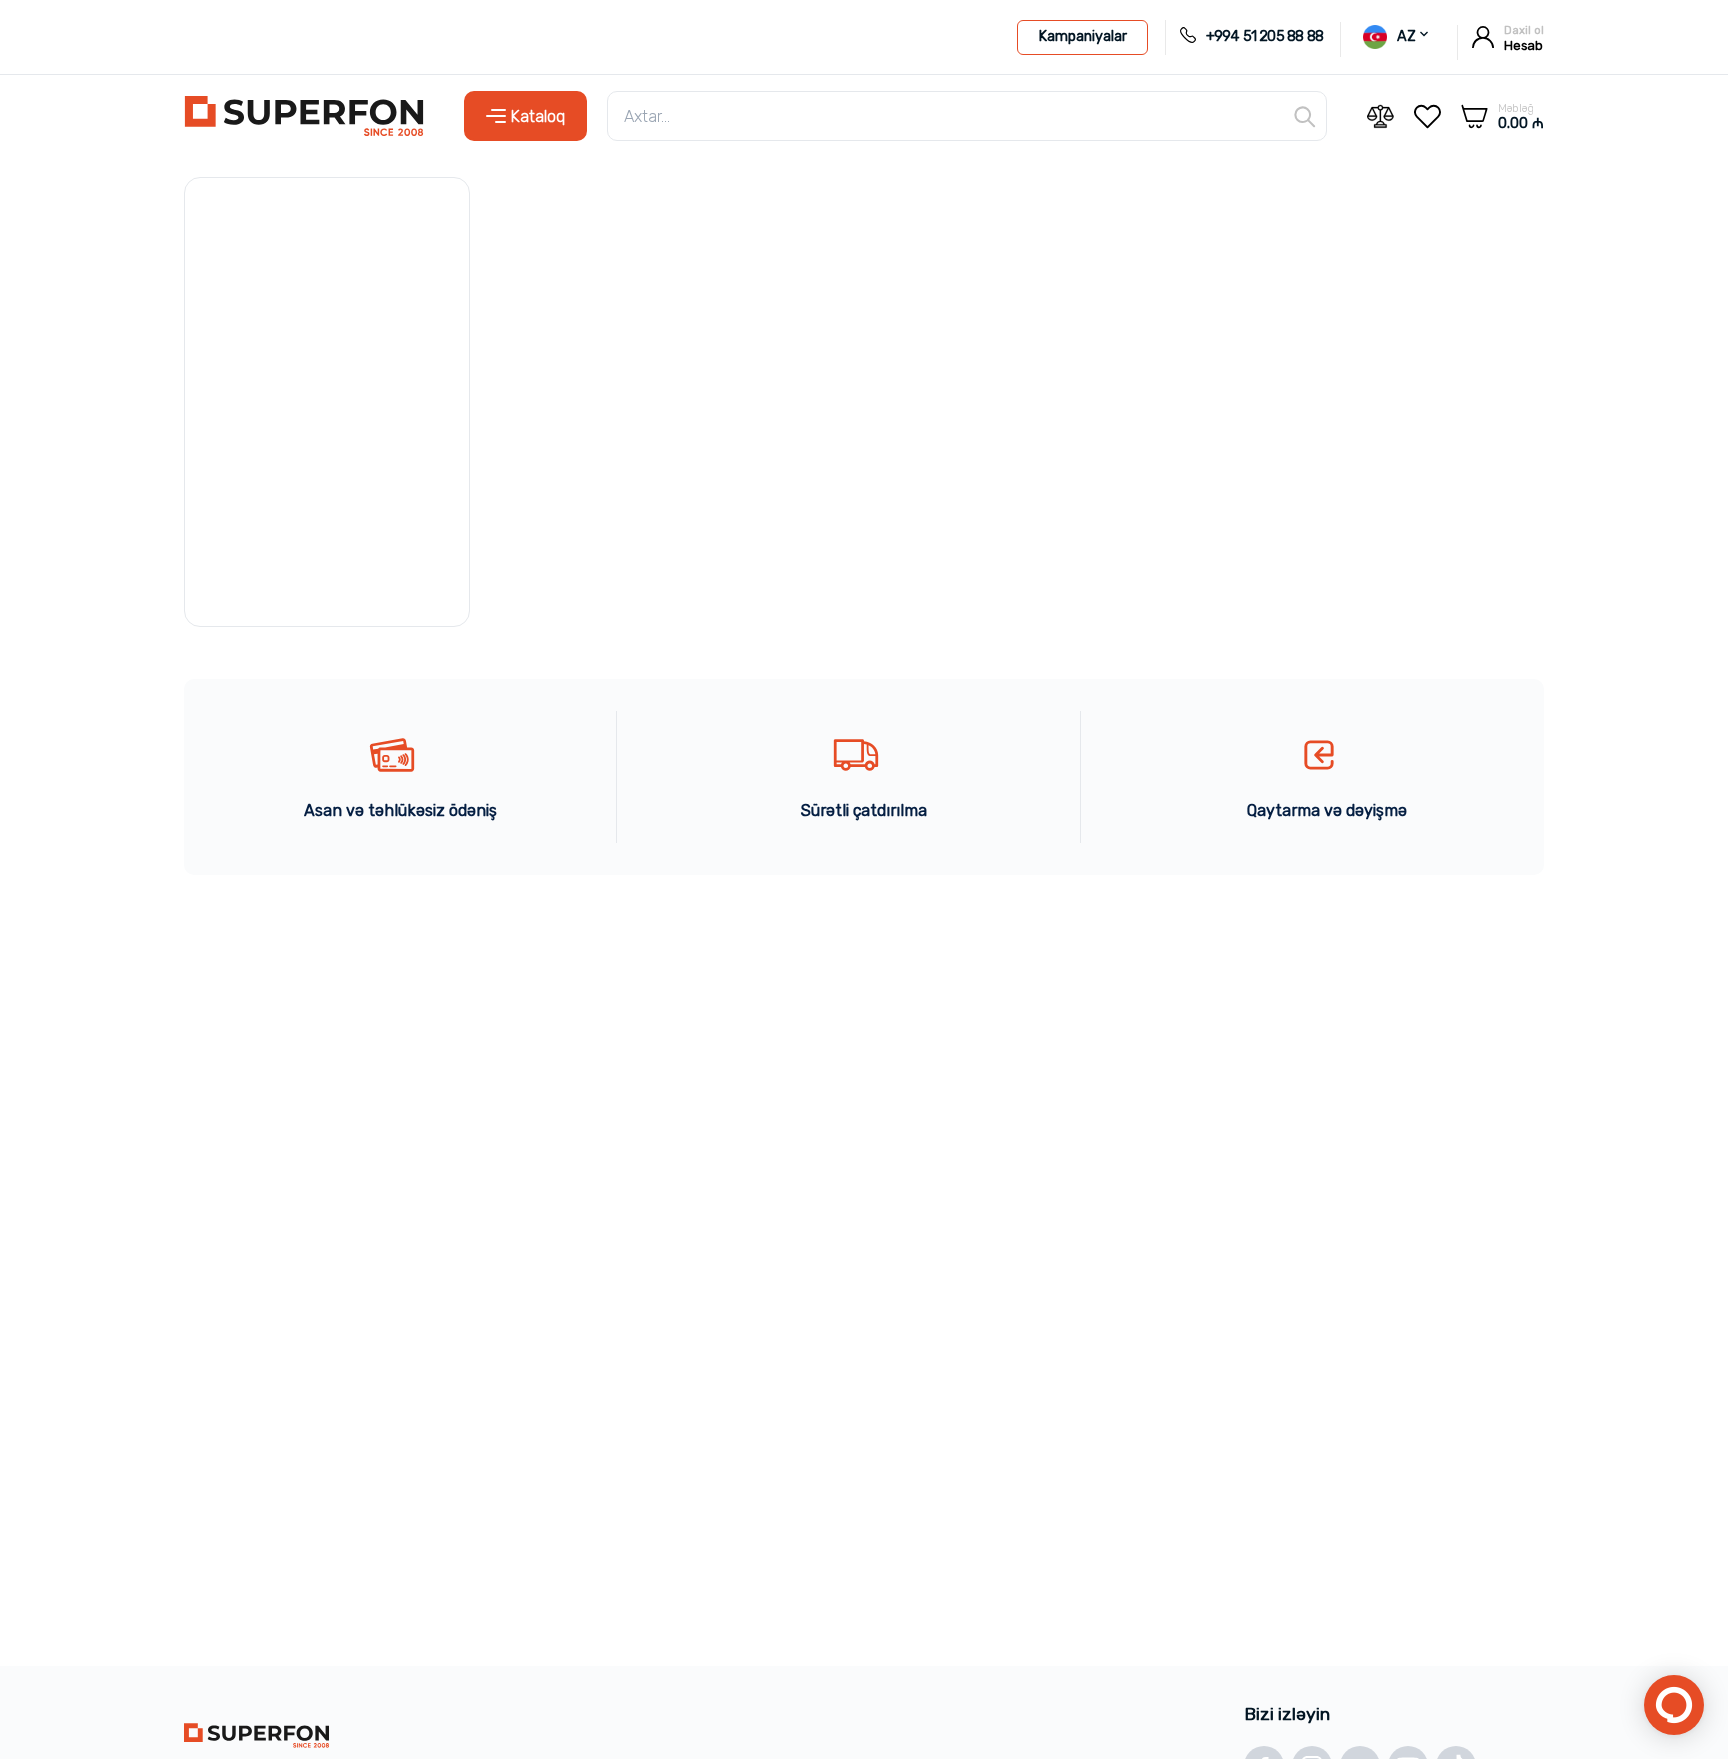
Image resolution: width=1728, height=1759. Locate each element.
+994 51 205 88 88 (1264, 36)
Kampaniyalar (1082, 36)
